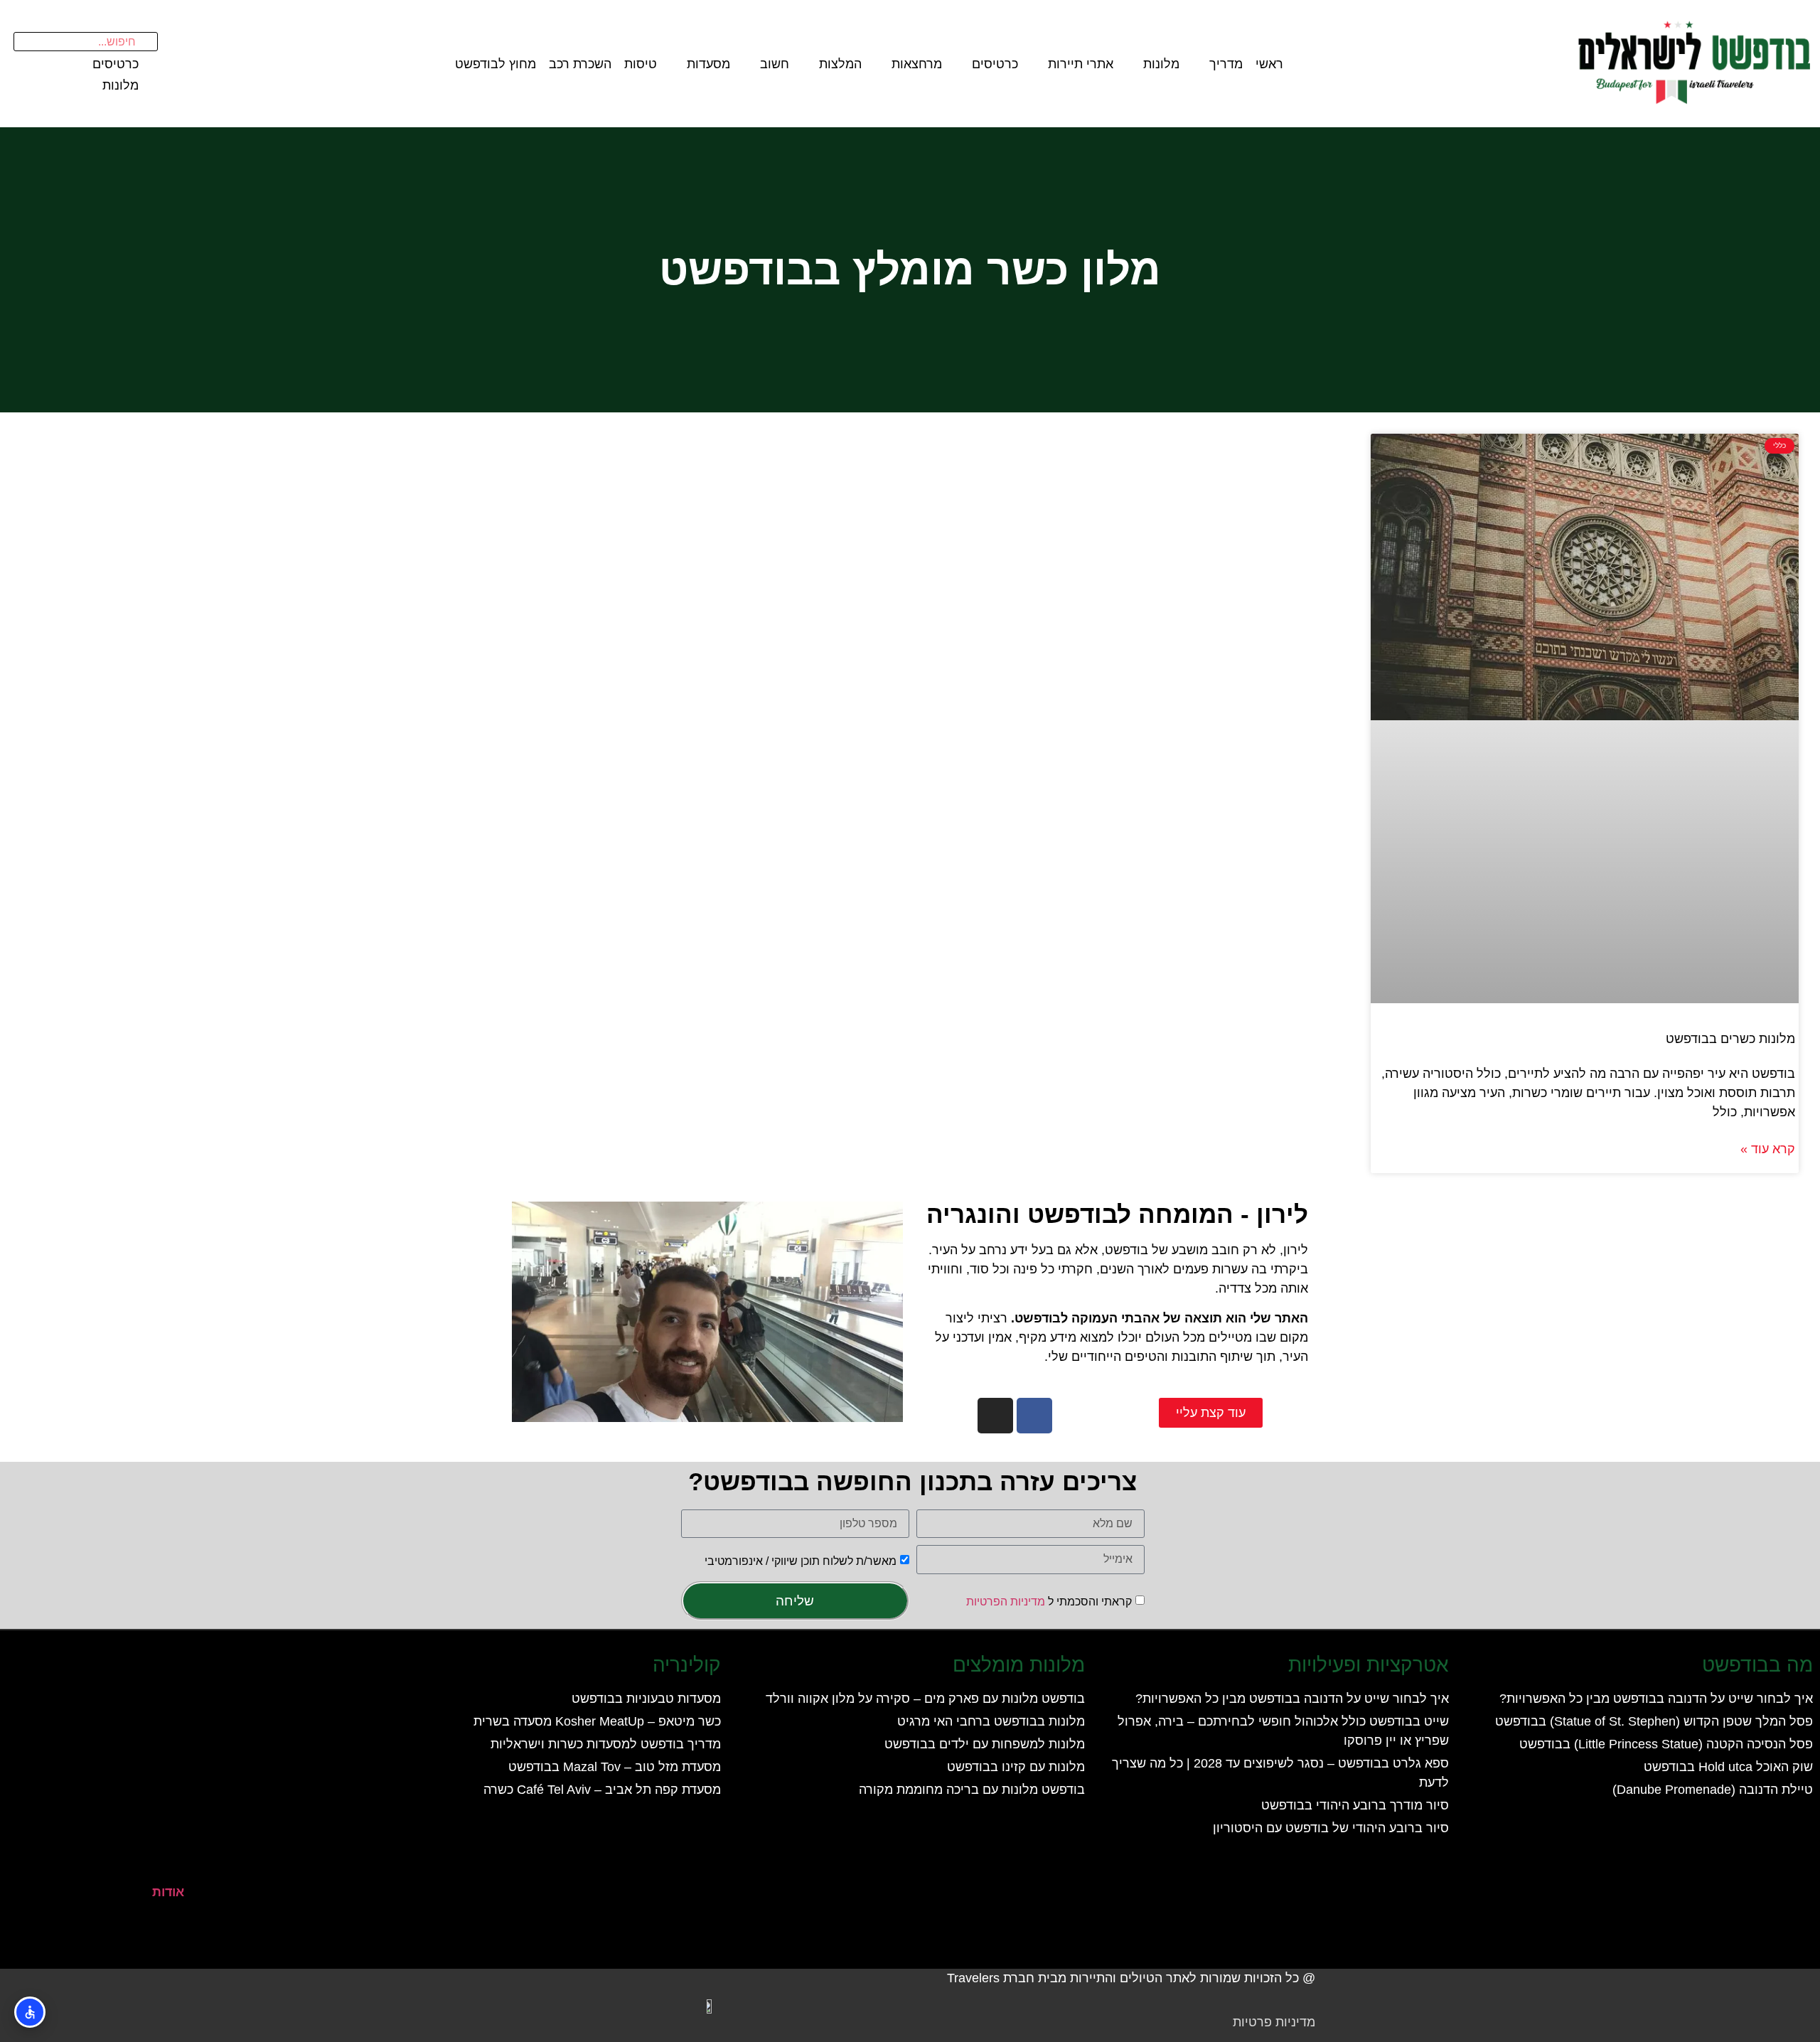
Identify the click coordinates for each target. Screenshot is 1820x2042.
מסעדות (708, 64)
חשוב (775, 64)
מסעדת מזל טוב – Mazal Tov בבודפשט (615, 1767)
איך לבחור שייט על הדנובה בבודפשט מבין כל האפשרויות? (1656, 1699)
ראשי (1269, 64)
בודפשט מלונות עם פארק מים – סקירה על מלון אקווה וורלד (925, 1699)
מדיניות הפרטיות (1006, 1602)
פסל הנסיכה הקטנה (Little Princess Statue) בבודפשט (1666, 1744)
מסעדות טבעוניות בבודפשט (646, 1699)
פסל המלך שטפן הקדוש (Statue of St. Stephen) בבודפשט (1654, 1721)
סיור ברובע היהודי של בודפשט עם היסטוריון (1331, 1828)
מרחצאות (917, 64)
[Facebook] (1034, 1416)
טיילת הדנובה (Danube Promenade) (1713, 1790)
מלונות (1161, 64)
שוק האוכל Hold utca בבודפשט (1728, 1767)
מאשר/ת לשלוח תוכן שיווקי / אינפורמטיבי (801, 1560)
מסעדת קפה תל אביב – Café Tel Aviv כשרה (602, 1790)
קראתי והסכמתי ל (1049, 1602)
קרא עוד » (1768, 1149)
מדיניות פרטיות (1274, 2022)
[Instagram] (995, 1416)
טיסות (641, 64)
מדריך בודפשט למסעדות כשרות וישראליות (606, 1744)
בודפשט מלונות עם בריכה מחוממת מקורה (972, 1790)
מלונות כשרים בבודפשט (1730, 1039)
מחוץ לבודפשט (496, 64)
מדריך (1226, 64)
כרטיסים (995, 64)
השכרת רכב (580, 64)
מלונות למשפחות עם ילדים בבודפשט (985, 1744)
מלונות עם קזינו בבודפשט (1016, 1767)
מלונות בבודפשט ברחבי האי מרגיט (991, 1721)
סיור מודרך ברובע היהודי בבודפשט (1355, 1805)
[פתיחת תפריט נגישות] (30, 2012)
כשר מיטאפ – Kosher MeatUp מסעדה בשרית (597, 1721)
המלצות (840, 64)
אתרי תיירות (1081, 64)
